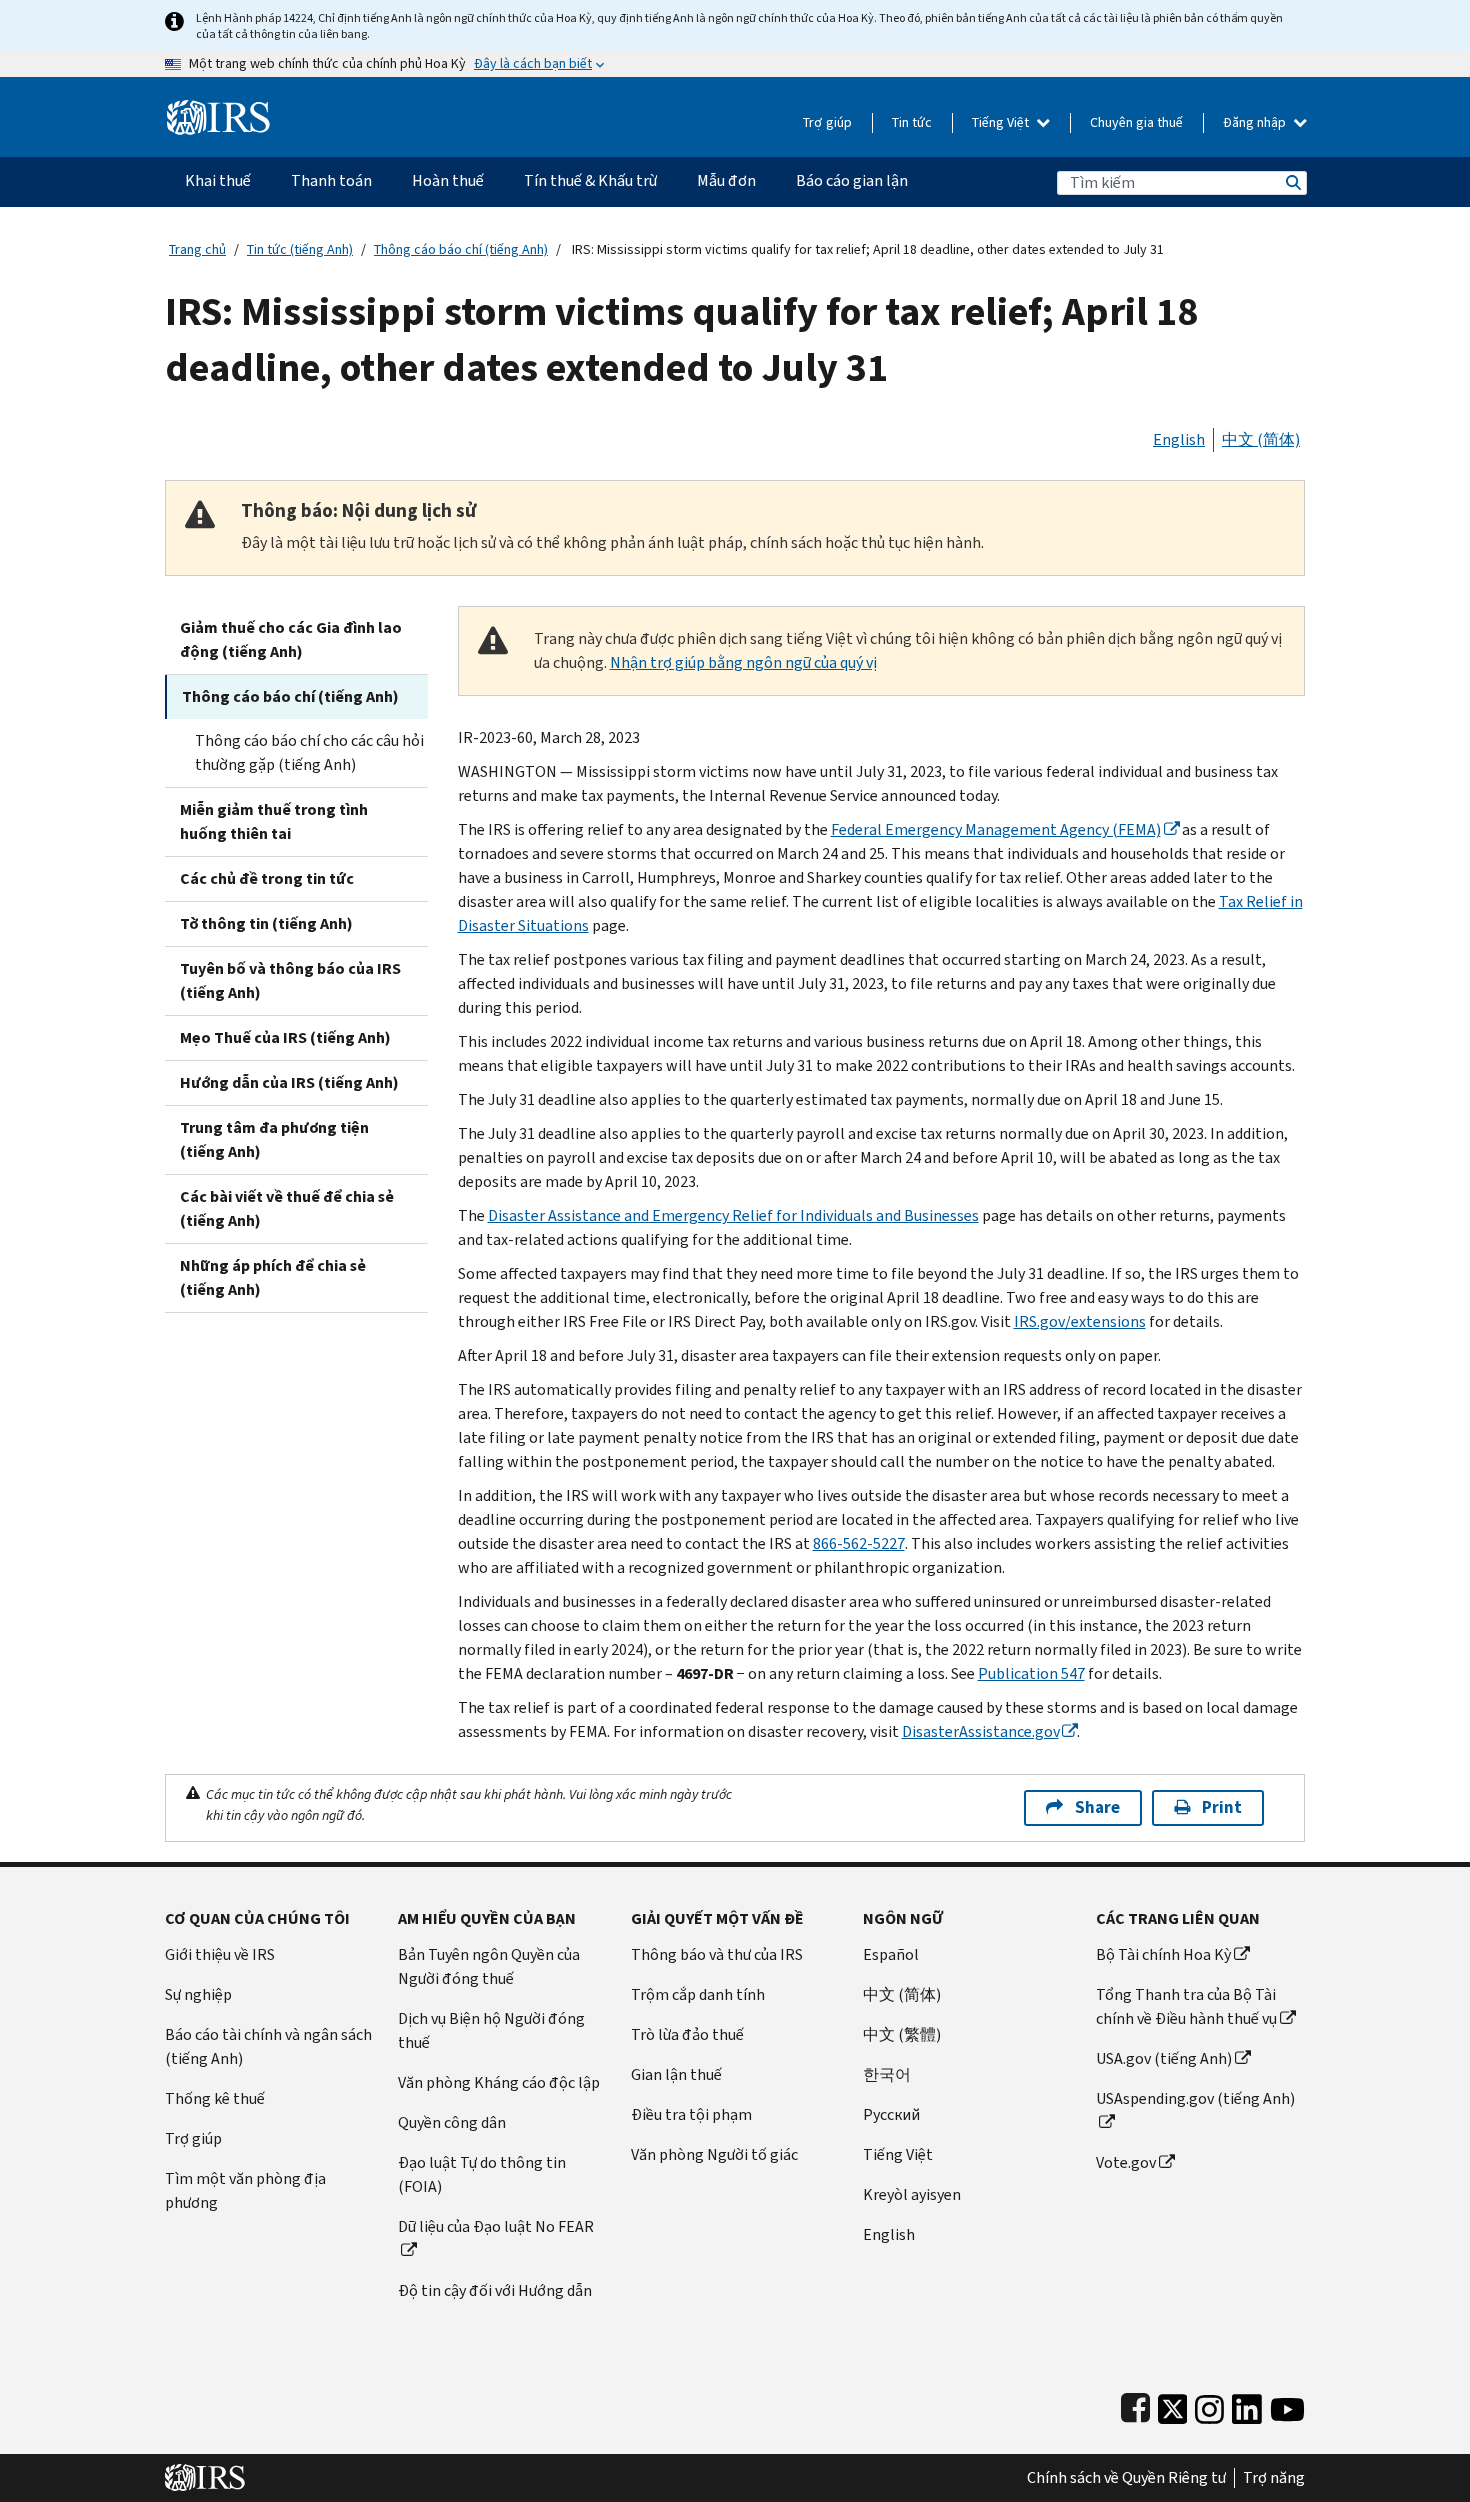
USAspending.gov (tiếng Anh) (1195, 2098)
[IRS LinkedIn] (1247, 2404)
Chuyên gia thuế (1136, 122)
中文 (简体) (1261, 439)
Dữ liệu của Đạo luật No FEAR (496, 2226)
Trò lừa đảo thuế (687, 2034)
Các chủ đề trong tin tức (267, 878)
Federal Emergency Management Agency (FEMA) (996, 829)
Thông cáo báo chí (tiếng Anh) (461, 249)
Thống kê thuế (215, 2098)
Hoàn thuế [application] (448, 180)
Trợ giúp (827, 122)
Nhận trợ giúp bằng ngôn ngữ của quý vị (743, 662)
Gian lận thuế (676, 2074)
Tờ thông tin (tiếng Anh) (266, 923)
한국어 (887, 2074)
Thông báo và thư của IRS (717, 1954)
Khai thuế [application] (218, 180)
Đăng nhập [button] (1256, 122)
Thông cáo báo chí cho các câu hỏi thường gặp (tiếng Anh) (309, 752)
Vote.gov (1126, 2162)
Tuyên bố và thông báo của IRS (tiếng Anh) (290, 980)
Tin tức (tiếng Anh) (300, 249)
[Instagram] (1209, 2404)
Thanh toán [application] (331, 180)
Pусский (891, 2114)
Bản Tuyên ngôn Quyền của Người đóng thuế (489, 1966)
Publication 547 (1031, 1673)
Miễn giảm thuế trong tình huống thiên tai (274, 821)
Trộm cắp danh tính (698, 1994)
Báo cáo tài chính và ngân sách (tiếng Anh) (268, 2046)
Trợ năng (1274, 2478)
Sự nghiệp (198, 1994)
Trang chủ (197, 249)
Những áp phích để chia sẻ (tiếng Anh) (273, 1277)
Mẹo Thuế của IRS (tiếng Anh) (285, 1037)
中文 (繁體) (902, 2034)
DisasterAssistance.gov (980, 1731)
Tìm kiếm (1292, 182)
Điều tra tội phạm (691, 2114)
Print (1222, 1807)
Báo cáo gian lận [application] (852, 180)
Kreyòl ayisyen (912, 2194)
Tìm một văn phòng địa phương (245, 2190)
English (1179, 439)
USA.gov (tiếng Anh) (1164, 2058)
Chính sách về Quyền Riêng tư (1126, 2478)
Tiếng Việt (1002, 122)
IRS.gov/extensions (1080, 1321)
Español (891, 1954)
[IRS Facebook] (1135, 2404)
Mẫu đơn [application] (726, 180)
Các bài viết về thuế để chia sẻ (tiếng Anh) (287, 1208)
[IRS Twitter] (1173, 2404)
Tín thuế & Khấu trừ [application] (590, 180)
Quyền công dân (452, 2122)
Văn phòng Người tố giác (714, 2154)
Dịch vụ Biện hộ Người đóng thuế (491, 2030)
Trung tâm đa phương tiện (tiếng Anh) (274, 1139)
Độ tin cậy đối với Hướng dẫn (495, 2290)
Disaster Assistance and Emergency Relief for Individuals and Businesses (733, 1215)
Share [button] (1097, 1807)
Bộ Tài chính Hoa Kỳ (1163, 1954)
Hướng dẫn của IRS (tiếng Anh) (289, 1082)
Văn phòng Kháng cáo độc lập (499, 2082)
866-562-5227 (859, 1543)
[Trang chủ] (218, 109)
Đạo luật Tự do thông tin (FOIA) (482, 2174)
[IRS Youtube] (1287, 2404)
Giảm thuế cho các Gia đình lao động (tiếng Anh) (291, 639)
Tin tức (912, 122)
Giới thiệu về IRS (220, 1954)
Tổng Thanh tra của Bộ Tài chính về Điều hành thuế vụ (1186, 2006)
